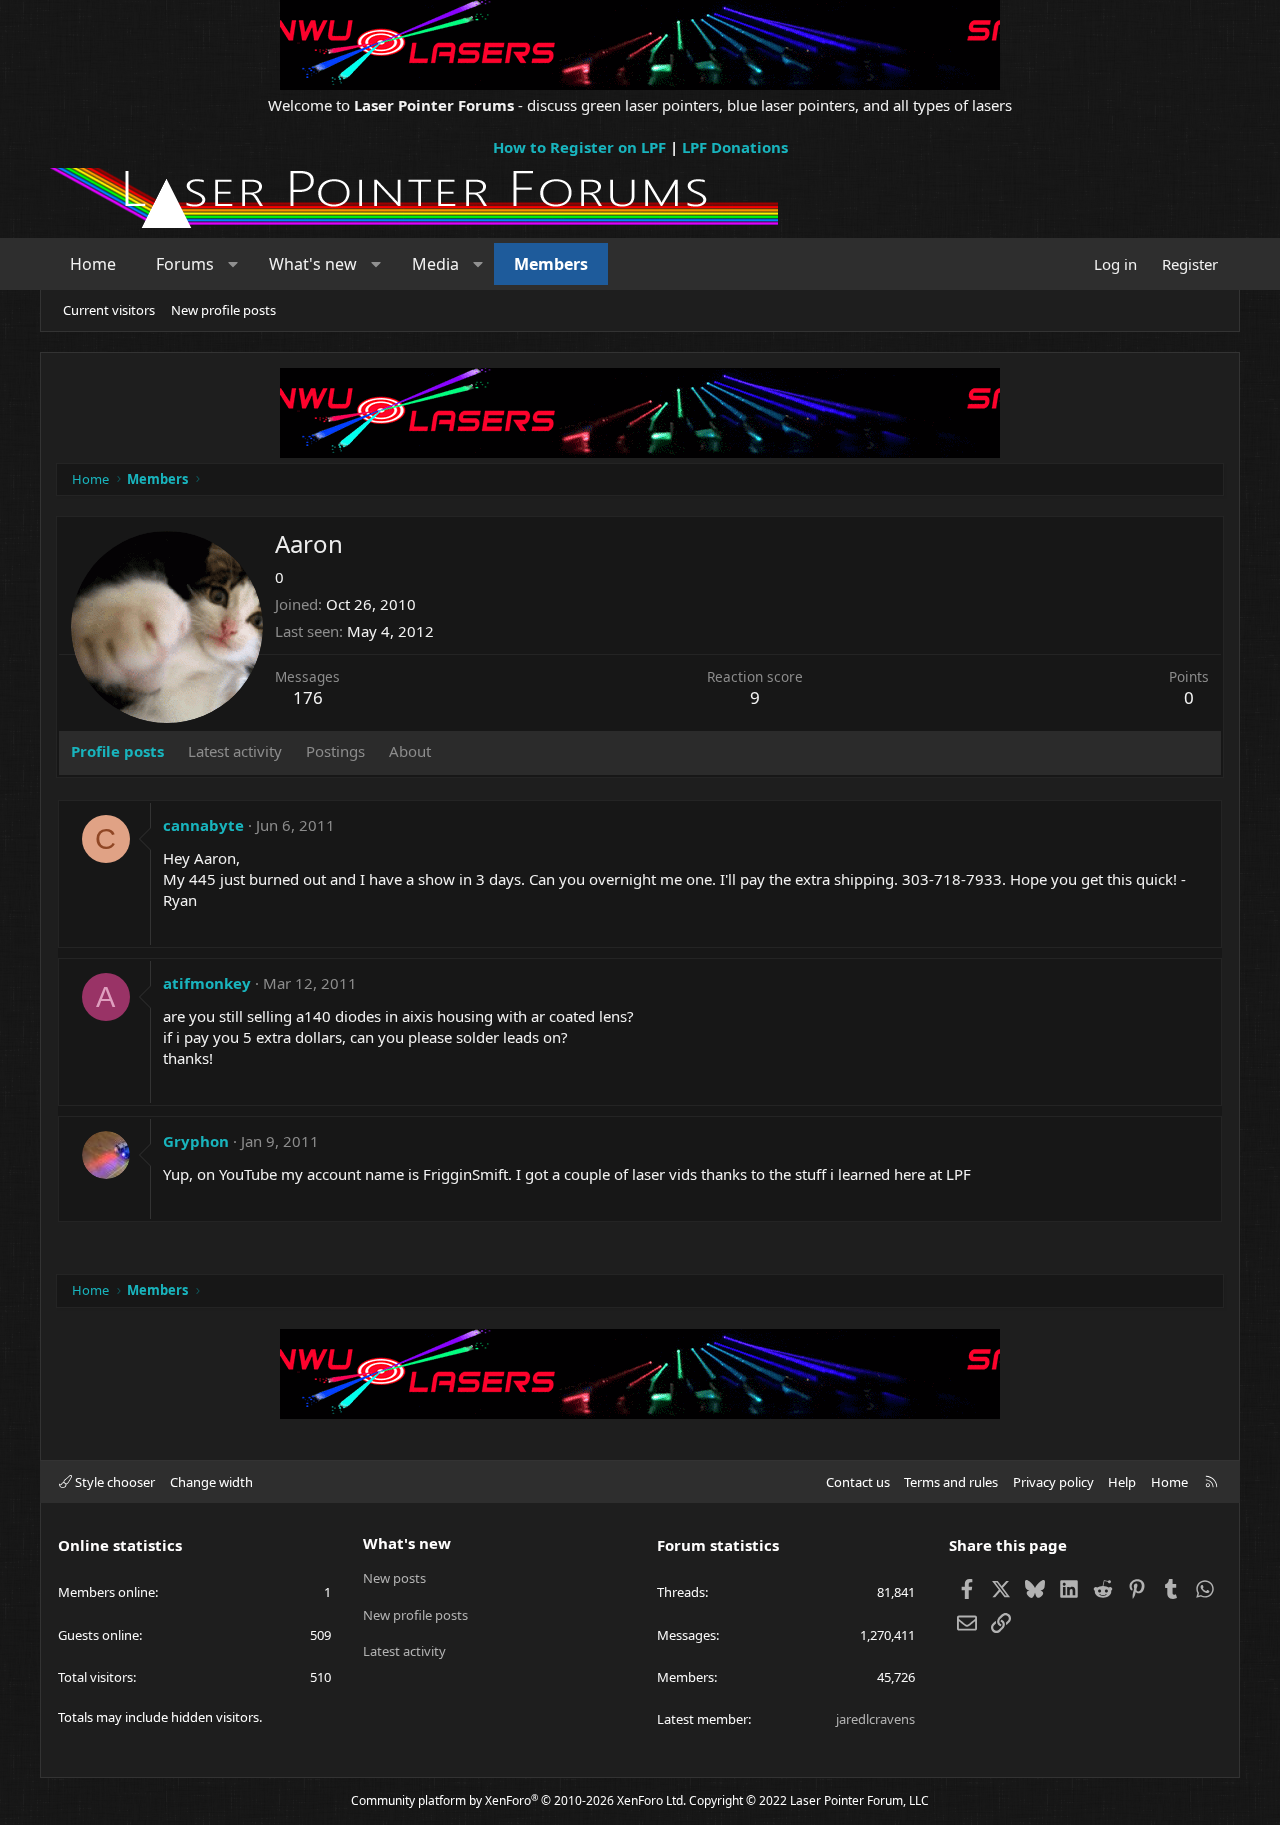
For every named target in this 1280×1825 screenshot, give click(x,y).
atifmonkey (207, 983)
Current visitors (109, 310)
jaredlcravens (875, 1719)
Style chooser (113, 1482)
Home (93, 264)
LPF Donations (735, 147)
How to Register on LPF (579, 147)
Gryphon (196, 1141)
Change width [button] (211, 1482)
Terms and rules (951, 1482)
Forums (185, 264)
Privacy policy (1053, 1482)
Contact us (858, 1482)
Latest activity (404, 1651)
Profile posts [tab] (117, 751)
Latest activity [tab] (235, 751)
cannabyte (203, 825)
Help (1122, 1482)
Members (551, 264)
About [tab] (410, 751)
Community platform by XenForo (518, 1800)
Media (435, 264)
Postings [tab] (335, 751)
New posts (394, 1578)
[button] (233, 264)
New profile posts (223, 310)
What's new (313, 264)
